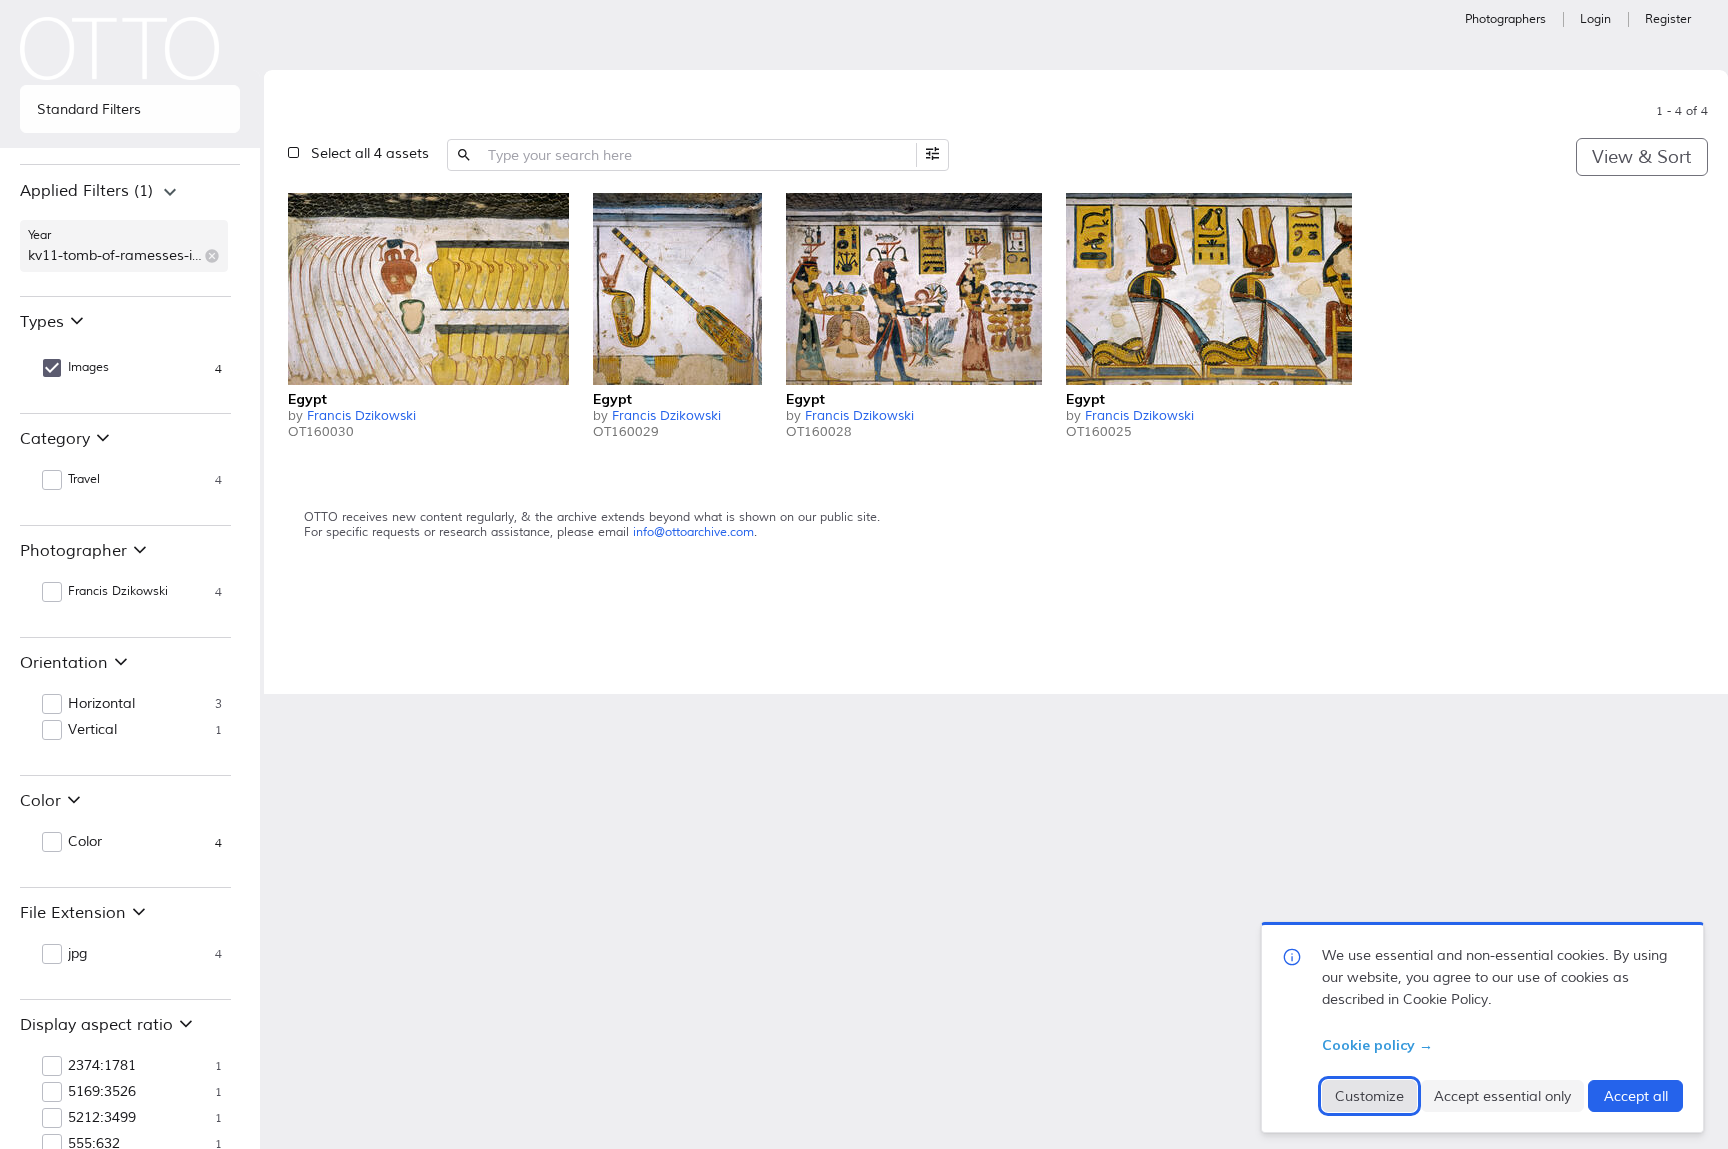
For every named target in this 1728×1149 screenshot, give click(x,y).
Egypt (307, 399)
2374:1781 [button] (102, 1066)
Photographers (1505, 19)
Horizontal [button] (101, 704)
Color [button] (85, 842)
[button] (212, 256)
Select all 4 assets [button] (370, 153)
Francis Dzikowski (361, 416)
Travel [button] (84, 479)
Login (1595, 19)
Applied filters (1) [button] (86, 191)
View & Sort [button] (1641, 157)
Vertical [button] (92, 730)
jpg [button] (77, 954)
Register (1668, 19)
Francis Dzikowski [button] (118, 591)
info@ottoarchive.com (693, 532)
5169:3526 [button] (102, 1092)
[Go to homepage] (120, 48)
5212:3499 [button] (102, 1118)
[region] (130, 230)
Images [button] (88, 367)
